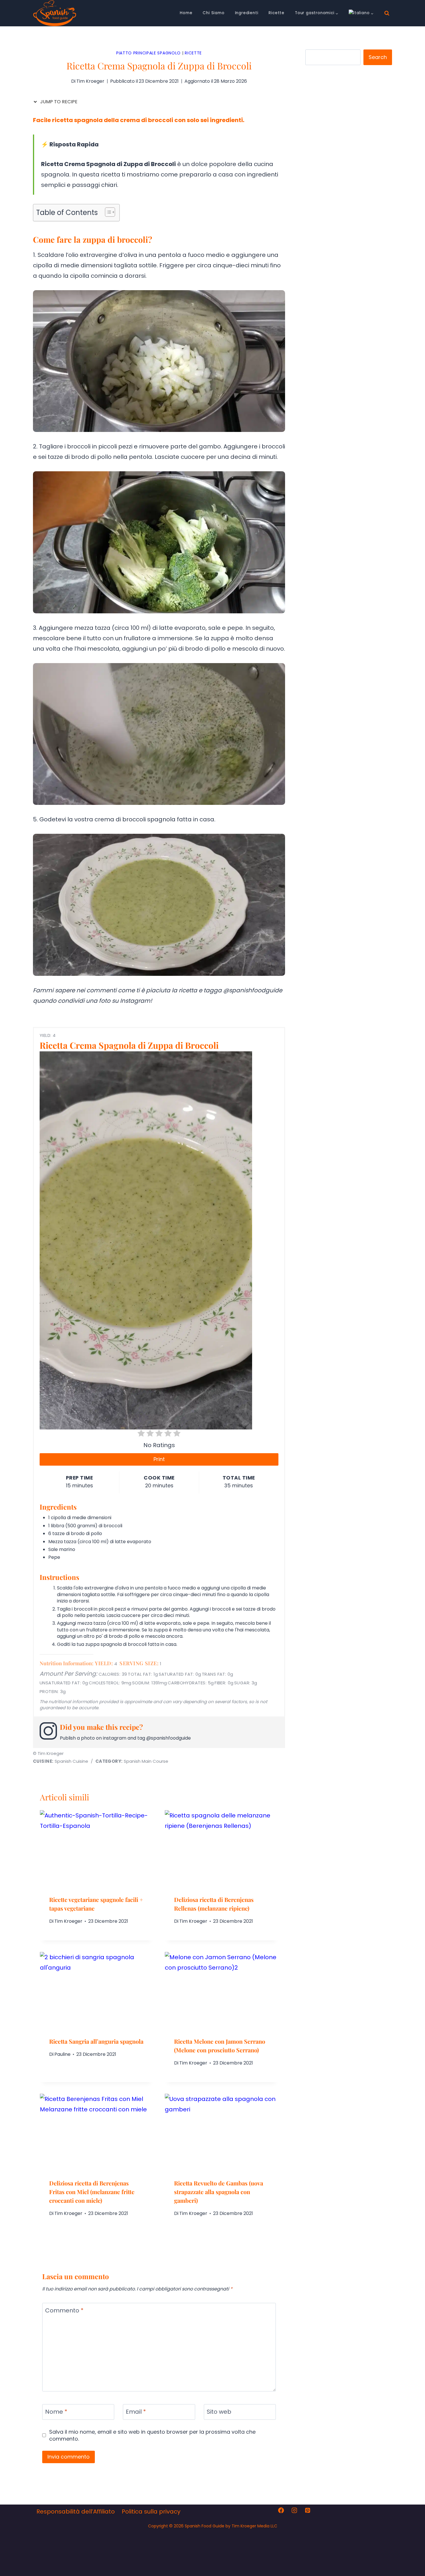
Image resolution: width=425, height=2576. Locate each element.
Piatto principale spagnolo (148, 53)
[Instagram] (294, 2510)
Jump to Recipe (58, 102)
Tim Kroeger (68, 1921)
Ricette (277, 13)
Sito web (219, 2412)
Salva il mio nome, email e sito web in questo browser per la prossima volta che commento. (152, 2435)
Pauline (62, 2054)
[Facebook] (281, 2510)
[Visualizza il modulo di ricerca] (387, 13)
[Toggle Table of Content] (107, 212)
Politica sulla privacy (151, 2511)
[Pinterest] (308, 2510)
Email (136, 2412)
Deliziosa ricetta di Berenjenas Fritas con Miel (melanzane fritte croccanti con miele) (92, 2192)
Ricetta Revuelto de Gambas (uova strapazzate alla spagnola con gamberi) (219, 2192)
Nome (56, 2412)
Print (159, 1459)
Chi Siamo (214, 13)
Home (186, 13)
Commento (64, 2311)
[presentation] (97, 1848)
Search (378, 57)
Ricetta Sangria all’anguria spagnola (96, 2041)
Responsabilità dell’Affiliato (76, 2511)
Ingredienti (247, 13)
